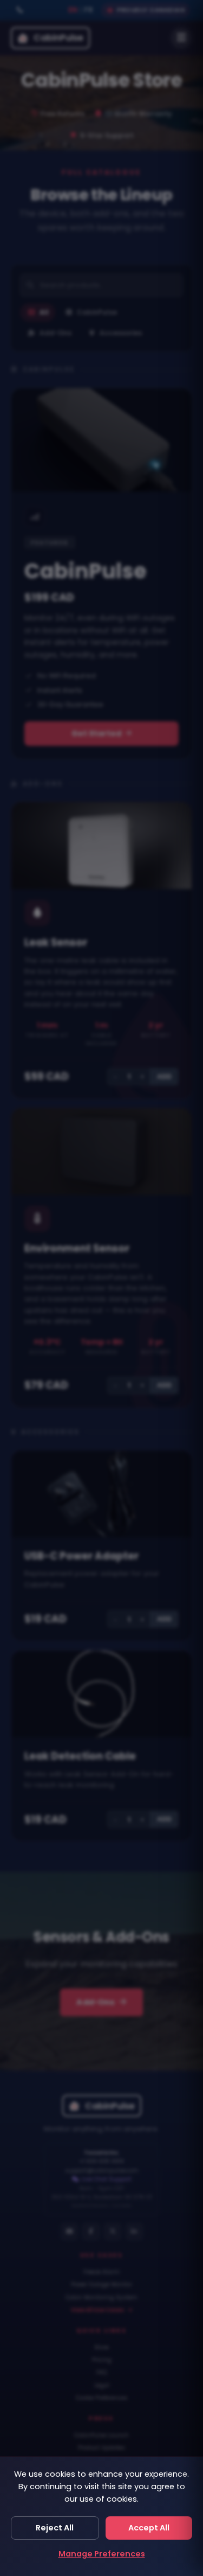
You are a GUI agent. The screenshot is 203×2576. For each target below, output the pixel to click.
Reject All (55, 2528)
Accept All (149, 2528)
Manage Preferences (102, 2554)
